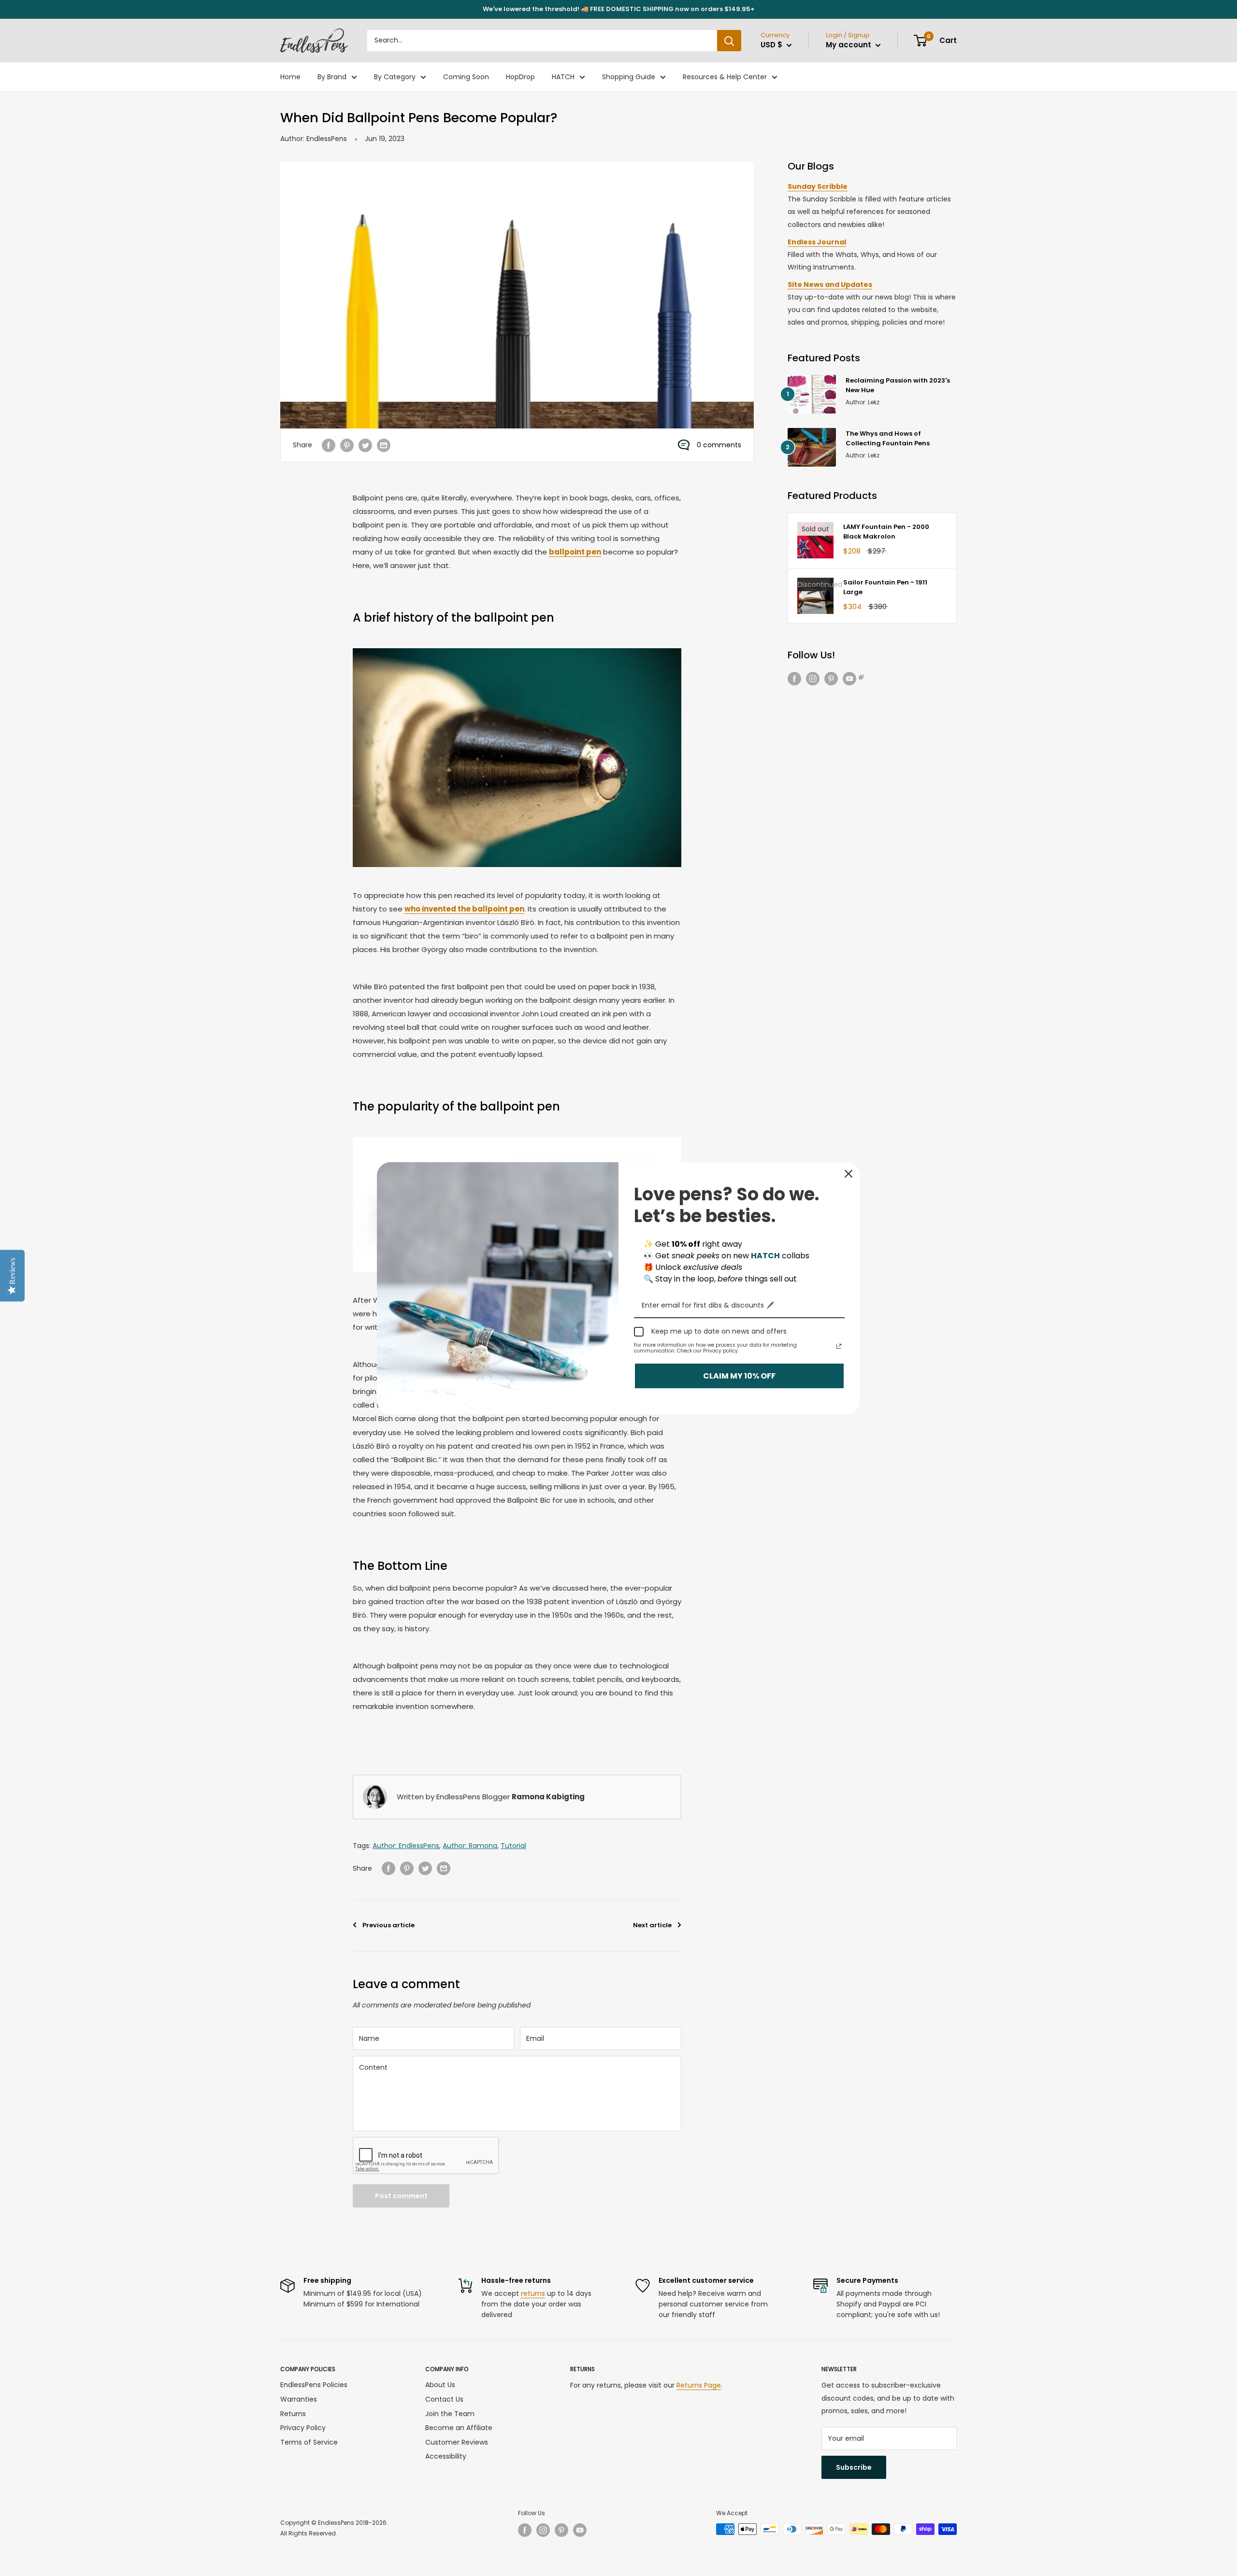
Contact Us (444, 2399)
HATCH (563, 77)
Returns (293, 2414)
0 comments (719, 445)
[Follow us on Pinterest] (831, 679)
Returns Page (699, 2385)
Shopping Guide (629, 77)
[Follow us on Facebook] (794, 679)
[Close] (849, 1174)
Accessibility (446, 2456)
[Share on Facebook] (329, 445)
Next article (652, 1925)
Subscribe (854, 2467)
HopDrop (520, 77)
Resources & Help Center (725, 77)
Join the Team (450, 2414)
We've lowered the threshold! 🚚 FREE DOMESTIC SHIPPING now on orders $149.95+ (619, 9)
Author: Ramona (470, 1846)
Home (290, 77)
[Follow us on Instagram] (813, 679)
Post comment (401, 2196)
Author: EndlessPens (314, 139)
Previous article (388, 1925)
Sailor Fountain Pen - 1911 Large (885, 587)
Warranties (299, 2399)
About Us (440, 2385)
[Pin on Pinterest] (347, 445)
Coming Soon (466, 77)
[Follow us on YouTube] (854, 679)
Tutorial (513, 1846)
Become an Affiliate (459, 2428)
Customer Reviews (457, 2442)
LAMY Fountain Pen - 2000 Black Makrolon (886, 532)
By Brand (332, 77)
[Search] (729, 41)
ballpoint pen (575, 552)
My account (849, 45)
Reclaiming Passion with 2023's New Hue (898, 385)
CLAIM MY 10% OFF (739, 1375)
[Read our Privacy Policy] (839, 1346)
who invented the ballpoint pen (464, 909)
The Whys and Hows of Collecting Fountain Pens (888, 438)
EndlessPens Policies (314, 2385)
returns (533, 2293)
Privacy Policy (303, 2428)
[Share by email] (384, 445)
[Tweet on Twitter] (365, 445)
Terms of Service (309, 2442)
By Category (395, 77)
